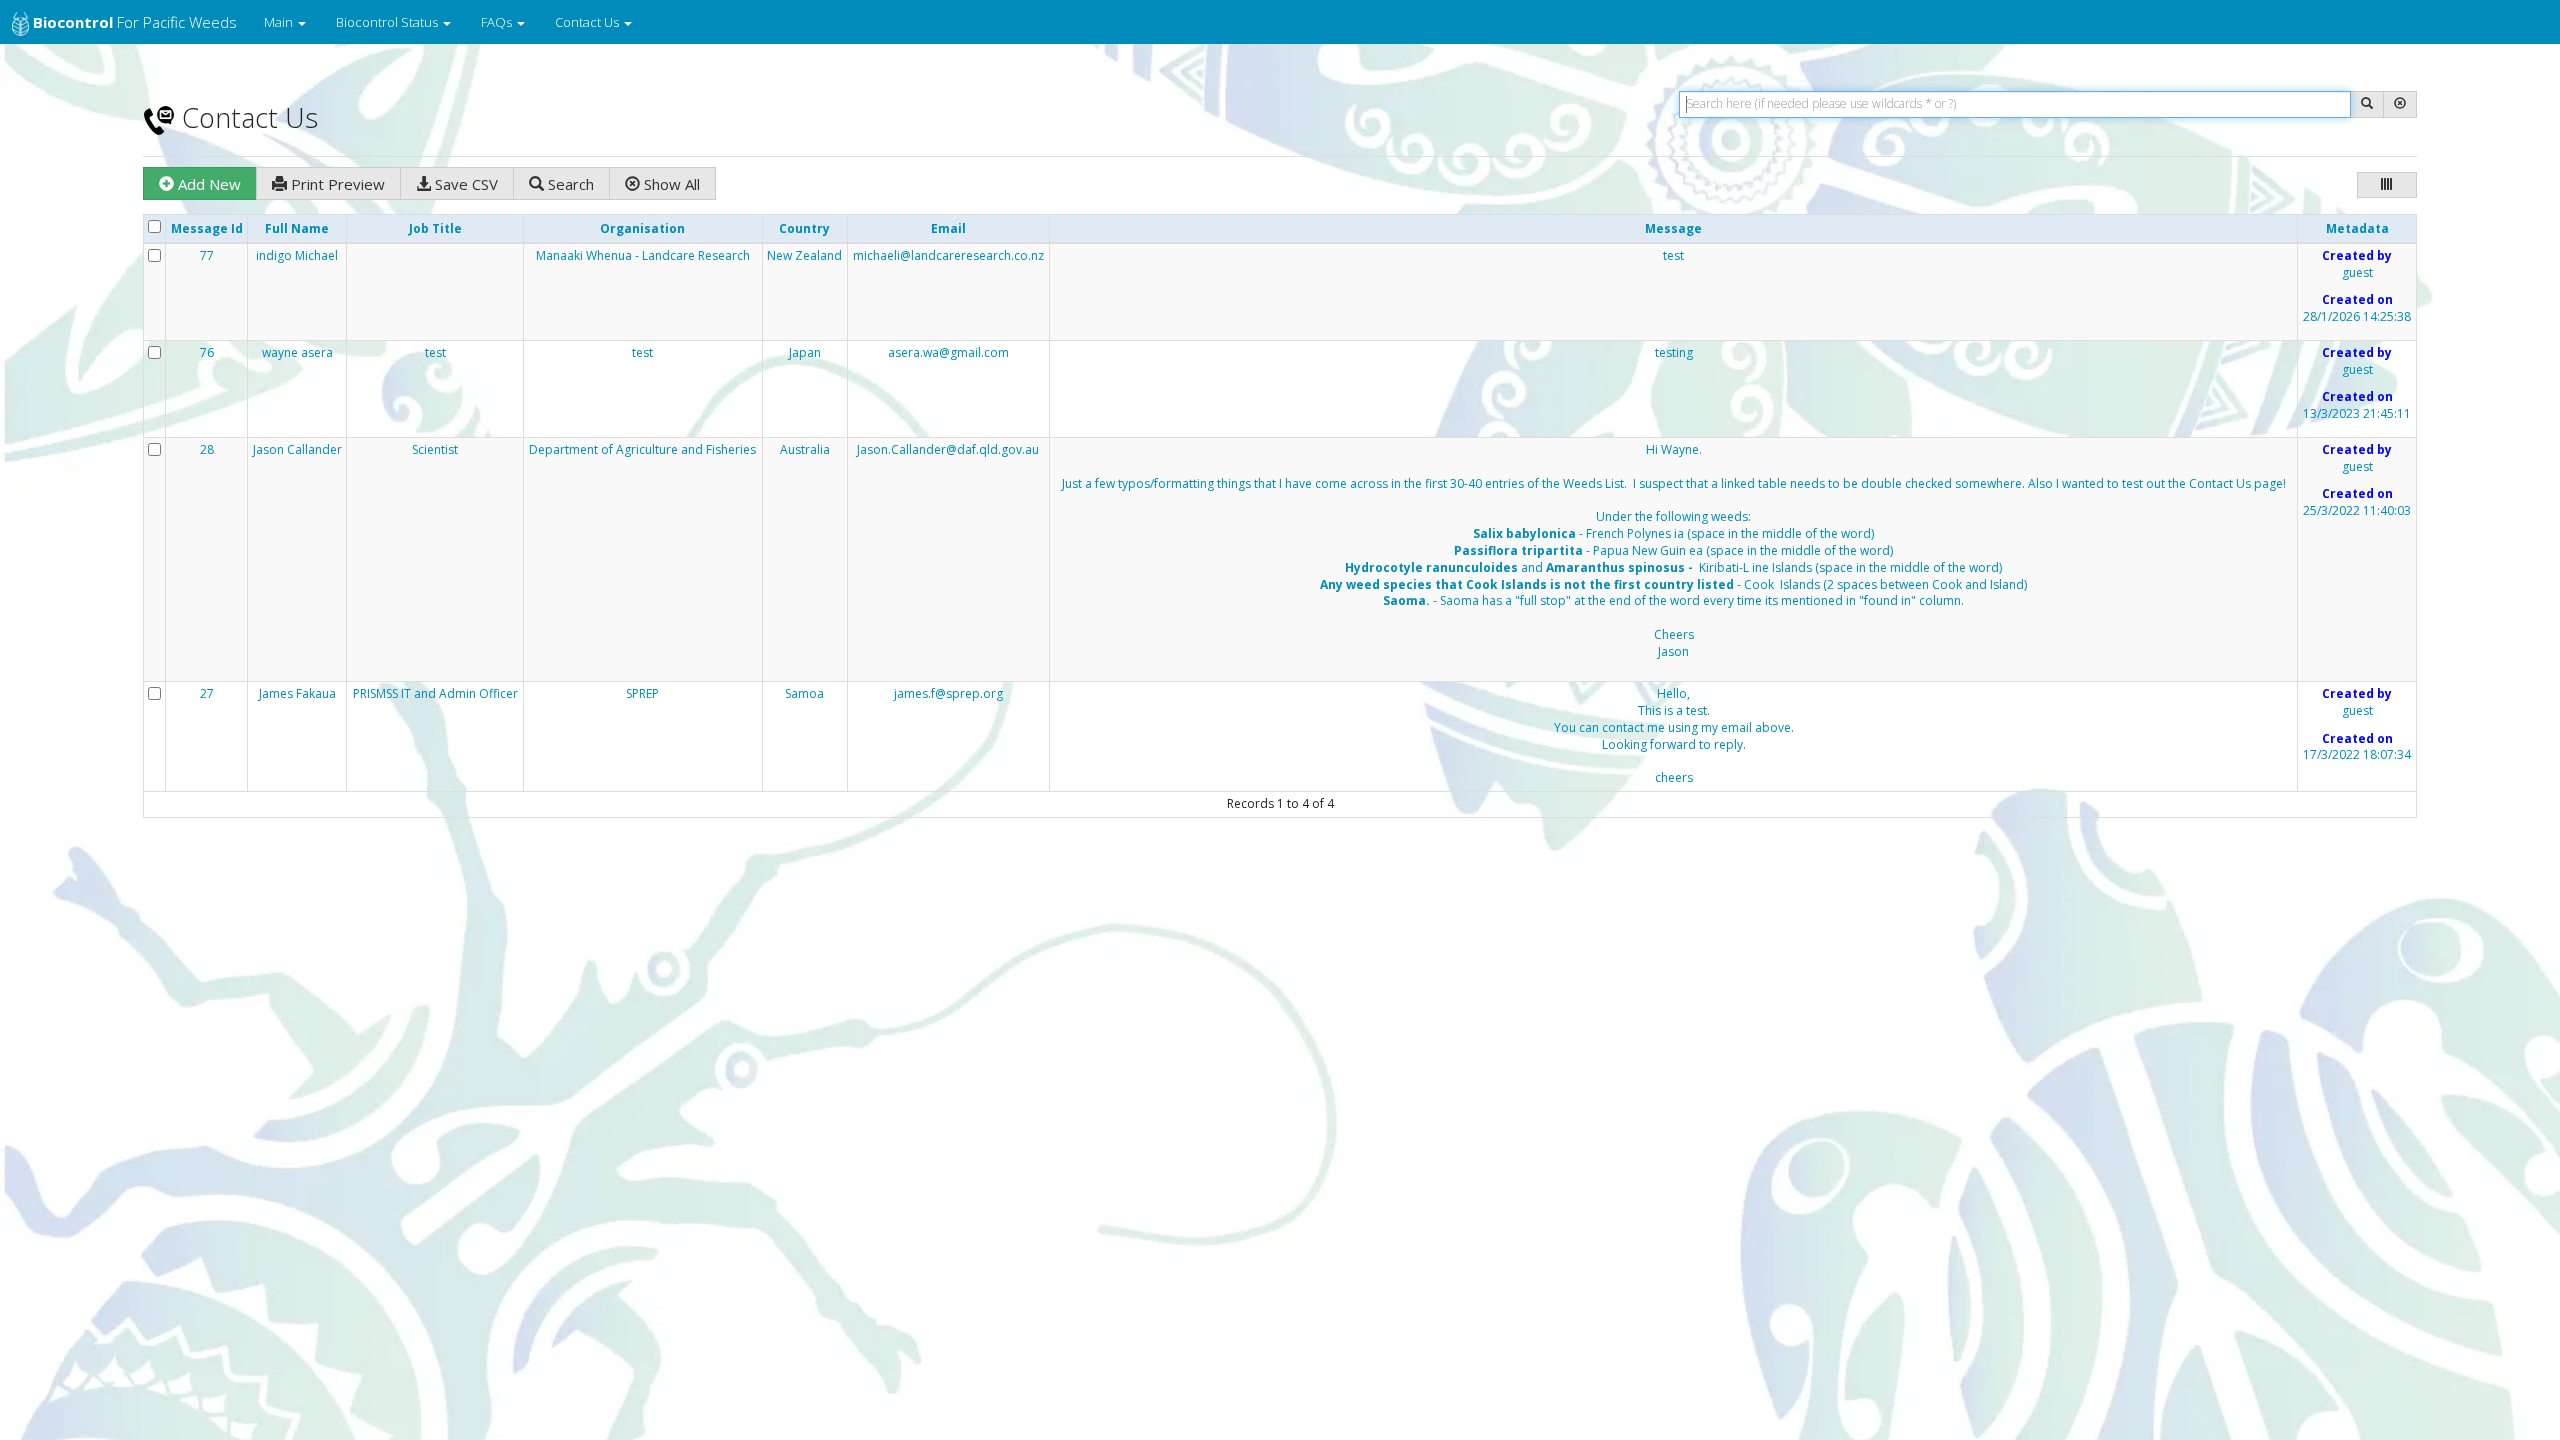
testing (1674, 353)
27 (207, 694)
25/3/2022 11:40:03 (2357, 511)
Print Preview (336, 184)
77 (207, 256)
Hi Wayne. (1674, 551)
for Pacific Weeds (135, 22)
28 (207, 450)
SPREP (642, 694)
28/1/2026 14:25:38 (2357, 317)
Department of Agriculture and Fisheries (642, 450)
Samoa (804, 694)
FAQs (498, 22)
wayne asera (297, 353)
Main (280, 22)
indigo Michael (297, 256)
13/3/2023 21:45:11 (2357, 414)
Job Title (435, 228)
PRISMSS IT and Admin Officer (435, 694)
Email (948, 228)
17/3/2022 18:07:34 (2357, 755)
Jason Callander (297, 450)
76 (207, 353)
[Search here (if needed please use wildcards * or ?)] (2367, 104)
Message (1673, 228)
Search (569, 184)
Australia (805, 450)
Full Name (297, 228)
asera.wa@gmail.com (948, 352)
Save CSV (464, 184)
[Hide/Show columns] (2387, 185)
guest (2357, 273)
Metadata (2357, 228)
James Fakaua (297, 694)
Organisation (642, 228)
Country (804, 228)
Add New (207, 184)
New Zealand (804, 256)
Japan (805, 353)
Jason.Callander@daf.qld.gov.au (948, 449)
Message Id (207, 228)
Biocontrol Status (388, 22)
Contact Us (588, 22)
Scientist (435, 450)
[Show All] (2400, 104)
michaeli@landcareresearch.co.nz (948, 255)
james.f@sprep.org (948, 693)
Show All (670, 184)
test (1673, 256)
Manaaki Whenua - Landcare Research (643, 256)
